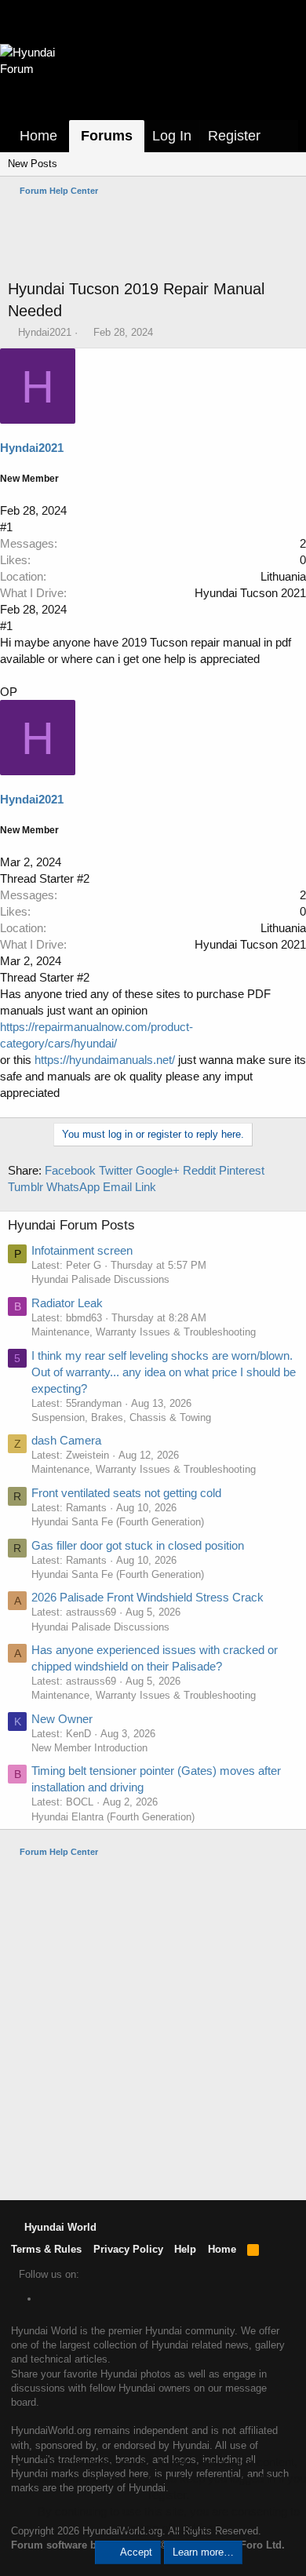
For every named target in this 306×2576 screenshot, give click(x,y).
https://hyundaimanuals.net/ (105, 1060)
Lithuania (283, 576)
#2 (83, 878)
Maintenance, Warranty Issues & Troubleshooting (144, 1332)
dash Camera (66, 1440)
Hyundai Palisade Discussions (100, 1279)
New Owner (62, 1719)
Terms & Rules (46, 2249)
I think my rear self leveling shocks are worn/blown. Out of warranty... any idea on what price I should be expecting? (164, 1372)
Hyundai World (59, 2227)
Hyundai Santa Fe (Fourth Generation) (118, 1522)
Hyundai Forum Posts (71, 1225)
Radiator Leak (67, 1303)
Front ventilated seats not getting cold (126, 1493)
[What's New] (283, 136)
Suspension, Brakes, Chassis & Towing (121, 1417)
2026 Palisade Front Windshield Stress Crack (148, 1597)
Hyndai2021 (45, 332)
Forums (107, 136)
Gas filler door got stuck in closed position (138, 1545)
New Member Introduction (89, 1748)
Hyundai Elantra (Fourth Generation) (113, 1817)
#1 (6, 527)
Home (38, 136)
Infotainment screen (82, 1250)
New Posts (33, 164)
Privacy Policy (128, 2249)
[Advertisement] (157, 238)
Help (185, 2249)
